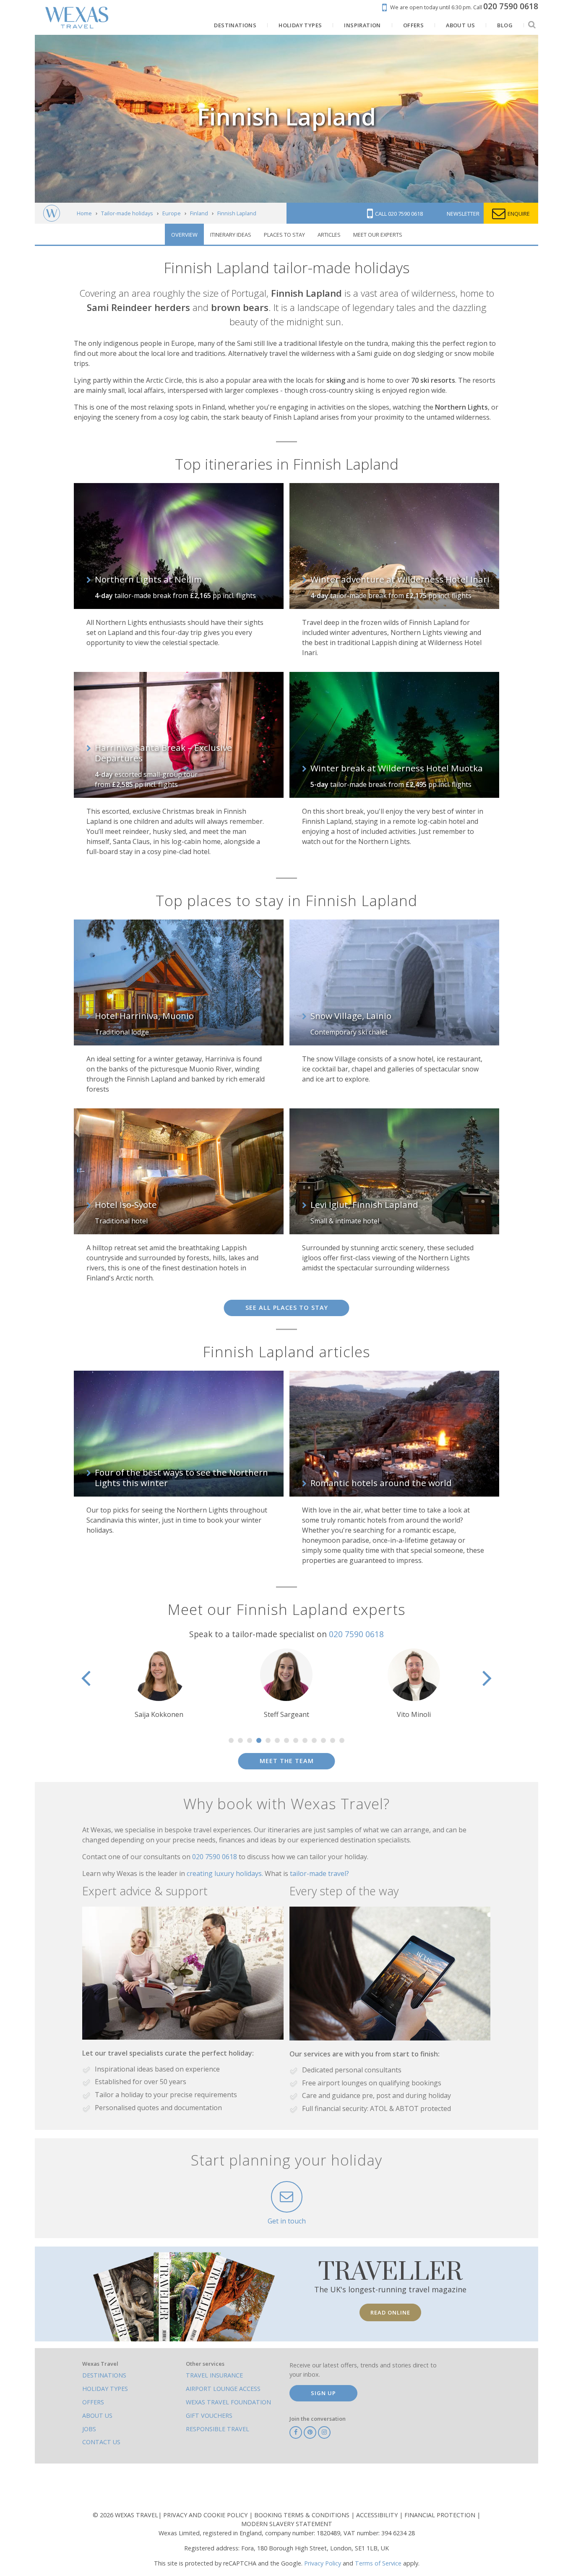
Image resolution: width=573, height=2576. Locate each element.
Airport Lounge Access (223, 2389)
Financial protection (441, 2515)
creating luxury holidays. (226, 1873)
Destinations (104, 2375)
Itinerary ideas (231, 235)
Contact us (101, 2442)
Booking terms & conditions (303, 2515)
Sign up (323, 2393)
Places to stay (284, 235)
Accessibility (378, 2515)
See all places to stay (287, 1308)
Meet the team (287, 1761)
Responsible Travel (217, 2429)
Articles (329, 235)
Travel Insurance (214, 2375)
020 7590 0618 (356, 1634)
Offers (93, 2402)
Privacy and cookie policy (206, 2515)
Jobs (89, 2429)
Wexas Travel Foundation (228, 2402)
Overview (184, 235)
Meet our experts (378, 235)
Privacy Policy (323, 2563)
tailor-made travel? (319, 1873)
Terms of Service (378, 2563)
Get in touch (287, 2221)
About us (97, 2415)
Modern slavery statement (287, 2524)
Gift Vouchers (209, 2415)
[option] (159, 1684)
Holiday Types (105, 2389)
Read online (390, 2312)
